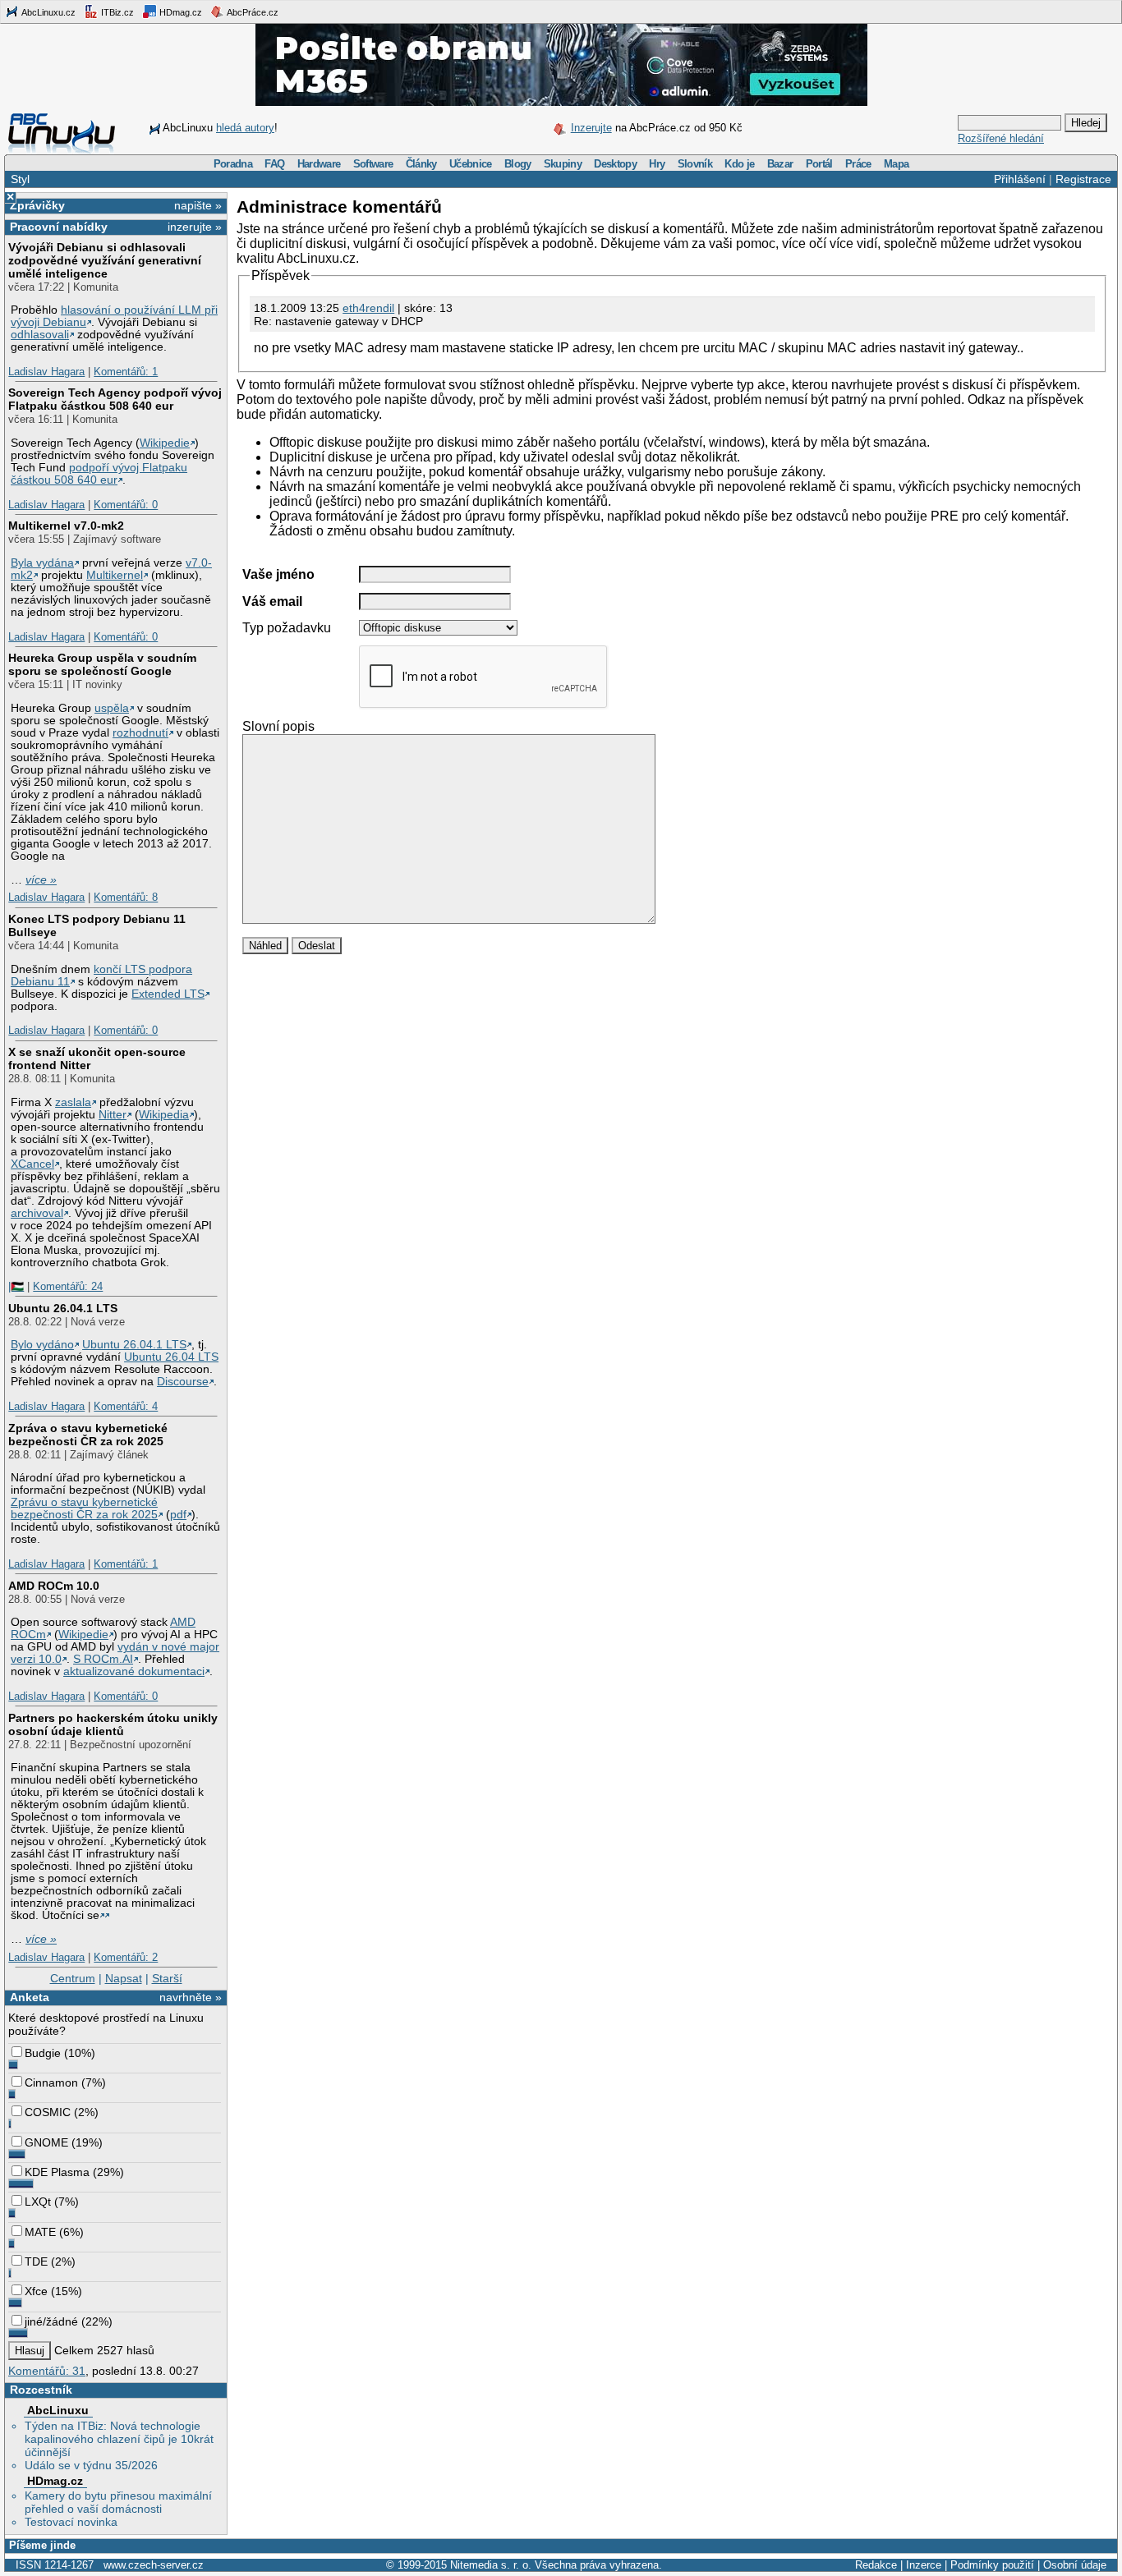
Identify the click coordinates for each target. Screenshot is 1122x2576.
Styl (20, 179)
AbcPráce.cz (252, 12)
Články (421, 164)
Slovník (695, 164)
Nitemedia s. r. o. (491, 2565)
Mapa (896, 164)
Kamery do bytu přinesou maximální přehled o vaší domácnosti (118, 2502)
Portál (819, 164)
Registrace (1083, 179)
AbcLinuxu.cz (48, 12)
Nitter (113, 1115)
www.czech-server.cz (154, 2565)
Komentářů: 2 (126, 1957)
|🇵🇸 (16, 1286)
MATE (40, 2232)
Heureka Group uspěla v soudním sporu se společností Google (102, 664)
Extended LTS (168, 994)
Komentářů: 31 (47, 2371)
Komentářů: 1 (126, 372)
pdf (178, 1515)
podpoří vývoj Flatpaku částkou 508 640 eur (99, 474)
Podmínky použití (992, 2565)
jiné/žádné (51, 2321)
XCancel (32, 1164)
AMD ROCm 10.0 (54, 1586)
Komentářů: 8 (126, 897)
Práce (858, 164)
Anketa (30, 1997)
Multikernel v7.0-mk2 (66, 526)
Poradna (233, 164)
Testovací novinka (71, 2522)
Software (373, 164)
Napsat (124, 1978)
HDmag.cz (179, 12)
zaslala (73, 1102)
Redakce (876, 2565)
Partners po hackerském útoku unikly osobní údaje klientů (113, 1724)
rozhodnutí (140, 733)
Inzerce (924, 2565)
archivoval (37, 1213)
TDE (36, 2261)
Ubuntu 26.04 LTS (171, 1357)
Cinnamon (51, 2082)
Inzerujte (591, 128)
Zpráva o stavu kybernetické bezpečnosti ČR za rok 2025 (88, 1435)
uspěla (112, 708)
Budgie (43, 2053)
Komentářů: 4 (126, 1406)
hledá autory (245, 128)
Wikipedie (165, 443)
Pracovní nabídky (59, 227)
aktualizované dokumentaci (134, 1671)
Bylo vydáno (42, 1345)
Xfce (36, 2291)
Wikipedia (164, 1115)
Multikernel (115, 575)
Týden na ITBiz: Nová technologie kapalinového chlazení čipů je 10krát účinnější (119, 2439)
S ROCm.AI (103, 1659)
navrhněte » (191, 1997)
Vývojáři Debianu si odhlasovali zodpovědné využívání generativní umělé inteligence (105, 260)
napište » (198, 205)
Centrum (73, 1978)
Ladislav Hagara (46, 372)
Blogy (518, 164)
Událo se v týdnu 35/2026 (91, 2465)
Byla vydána (42, 563)
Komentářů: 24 (68, 1286)
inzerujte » (195, 227)
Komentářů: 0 (126, 505)
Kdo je (739, 164)
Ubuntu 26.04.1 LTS (63, 1308)
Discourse (183, 1382)
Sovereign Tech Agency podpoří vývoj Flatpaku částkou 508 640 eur (115, 399)
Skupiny (563, 164)
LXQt (38, 2202)
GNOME (46, 2142)
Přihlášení (1020, 179)
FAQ (274, 164)
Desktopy (615, 164)
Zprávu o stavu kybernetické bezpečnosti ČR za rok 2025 (84, 1508)
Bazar (780, 164)
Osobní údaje (1075, 2565)
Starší (167, 1978)
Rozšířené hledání (1001, 138)
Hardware (319, 164)
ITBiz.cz (116, 12)
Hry (657, 164)
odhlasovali (40, 335)
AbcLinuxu (58, 2410)
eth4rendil (368, 308)
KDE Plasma (57, 2172)
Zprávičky (37, 205)
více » (41, 880)
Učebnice (471, 164)
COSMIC (48, 2112)
